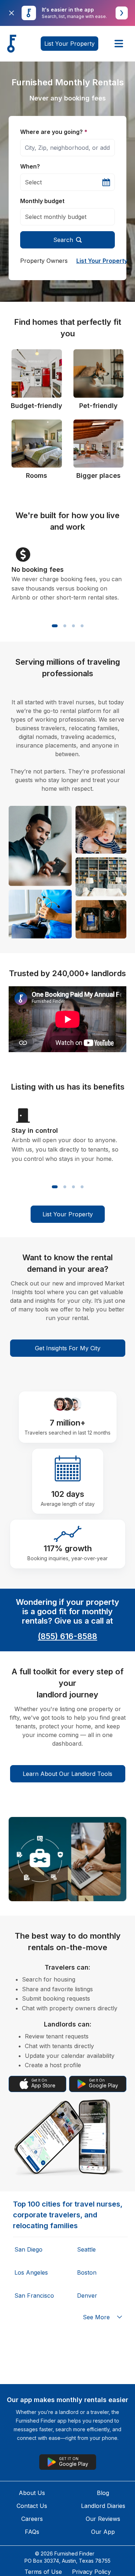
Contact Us (32, 2506)
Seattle (86, 2249)
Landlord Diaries (103, 2506)
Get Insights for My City (68, 1348)
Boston (87, 2272)
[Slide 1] (55, 626)
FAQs (32, 2532)
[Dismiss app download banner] (12, 13)
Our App (103, 2532)
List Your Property (102, 261)
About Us (32, 2493)
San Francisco (34, 2295)
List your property (69, 44)
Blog (103, 2493)
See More (96, 2317)
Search (63, 240)
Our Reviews (103, 2519)
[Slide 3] (73, 626)
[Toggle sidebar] (119, 44)
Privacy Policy (91, 2572)
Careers (32, 2519)
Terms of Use (43, 2572)
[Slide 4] (82, 626)
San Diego (28, 2249)
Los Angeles (31, 2272)
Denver (87, 2295)
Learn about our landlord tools (67, 1774)
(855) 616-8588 (67, 1636)
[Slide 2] (65, 626)
